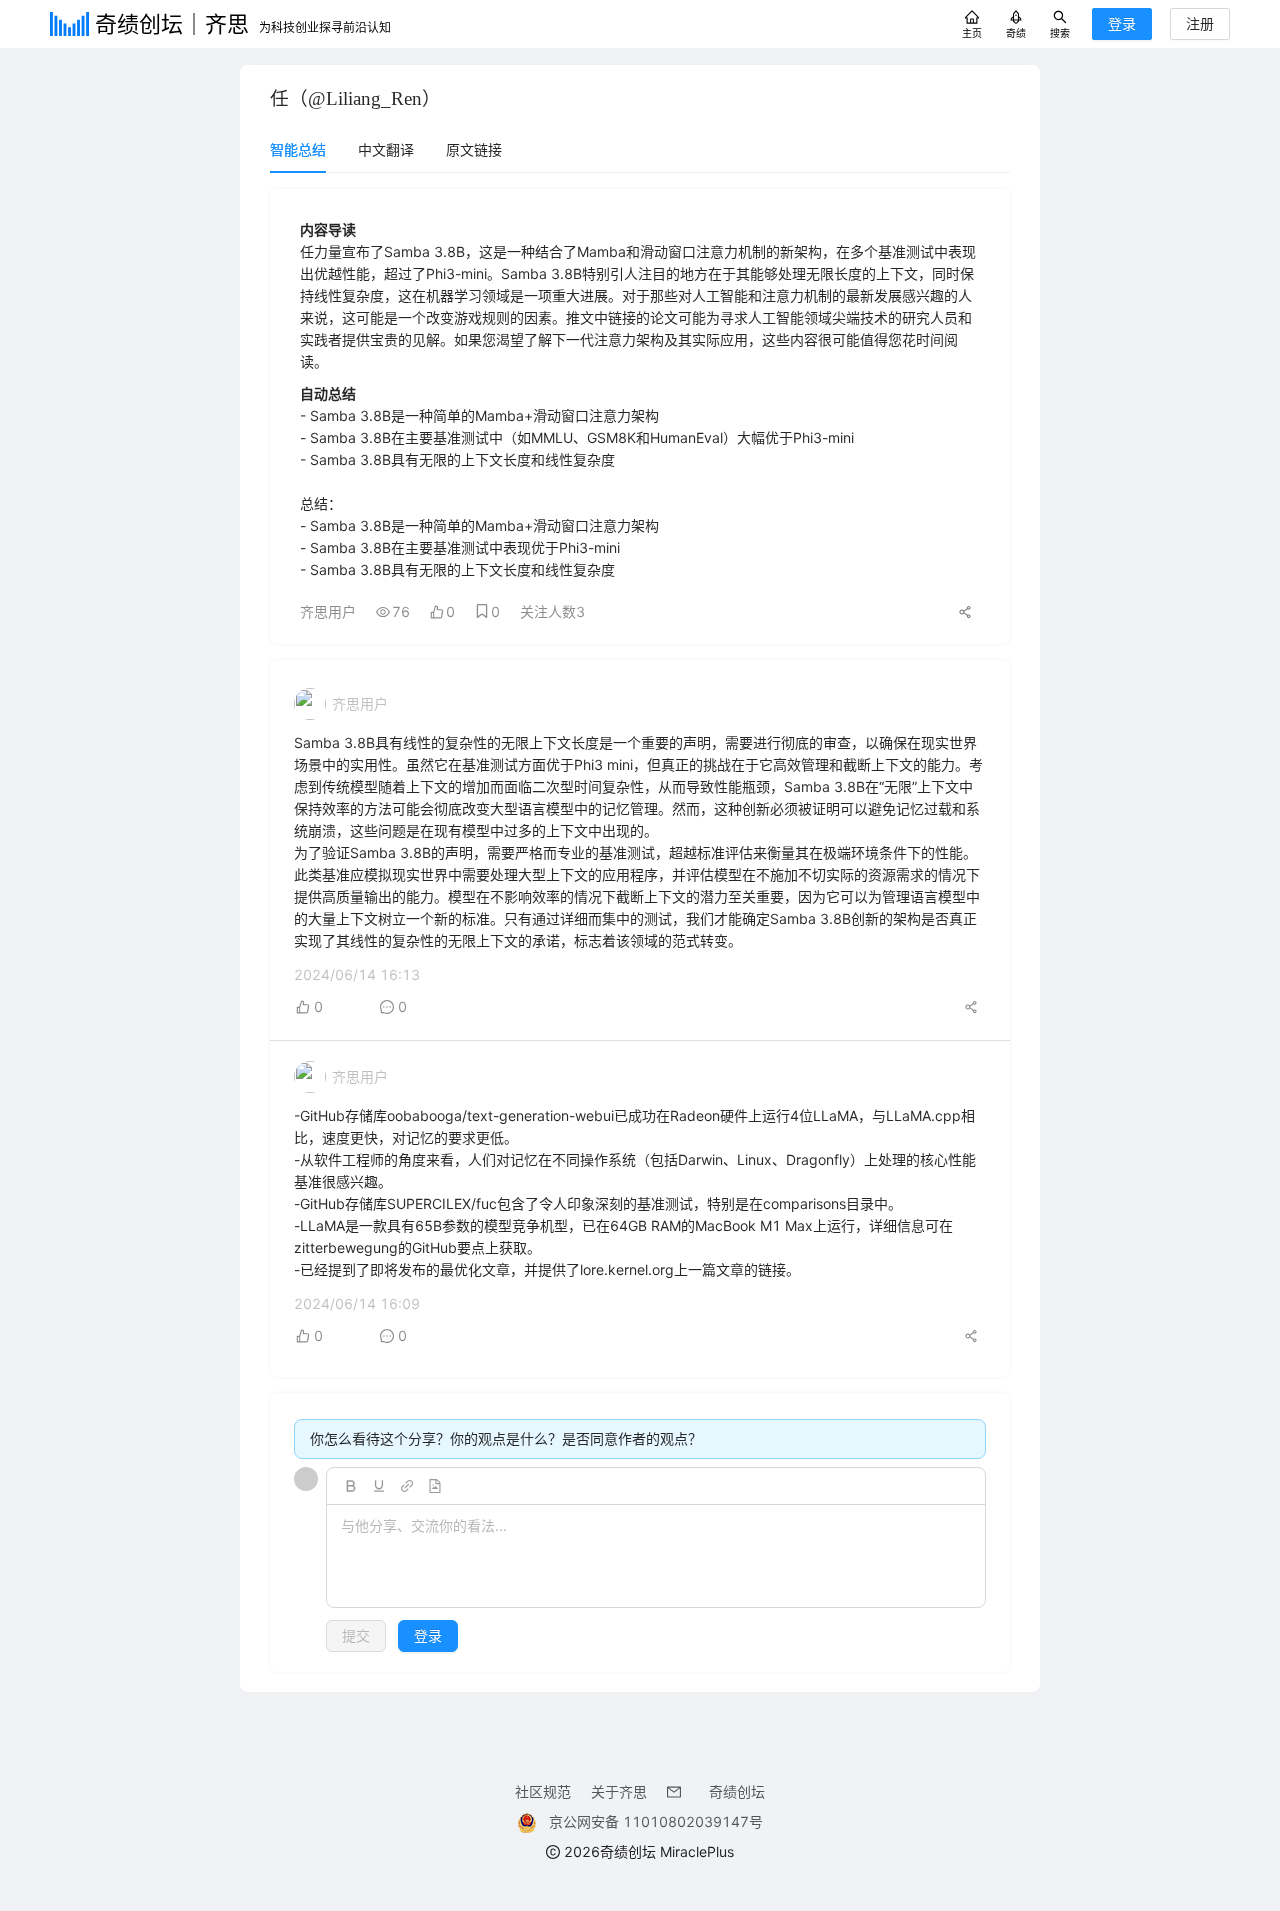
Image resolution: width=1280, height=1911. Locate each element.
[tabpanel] (640, 930)
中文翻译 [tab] (386, 149)
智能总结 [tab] (298, 149)
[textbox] (656, 1557)
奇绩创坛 (737, 1791)
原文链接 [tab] (474, 149)
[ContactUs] (678, 1791)
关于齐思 (619, 1791)
